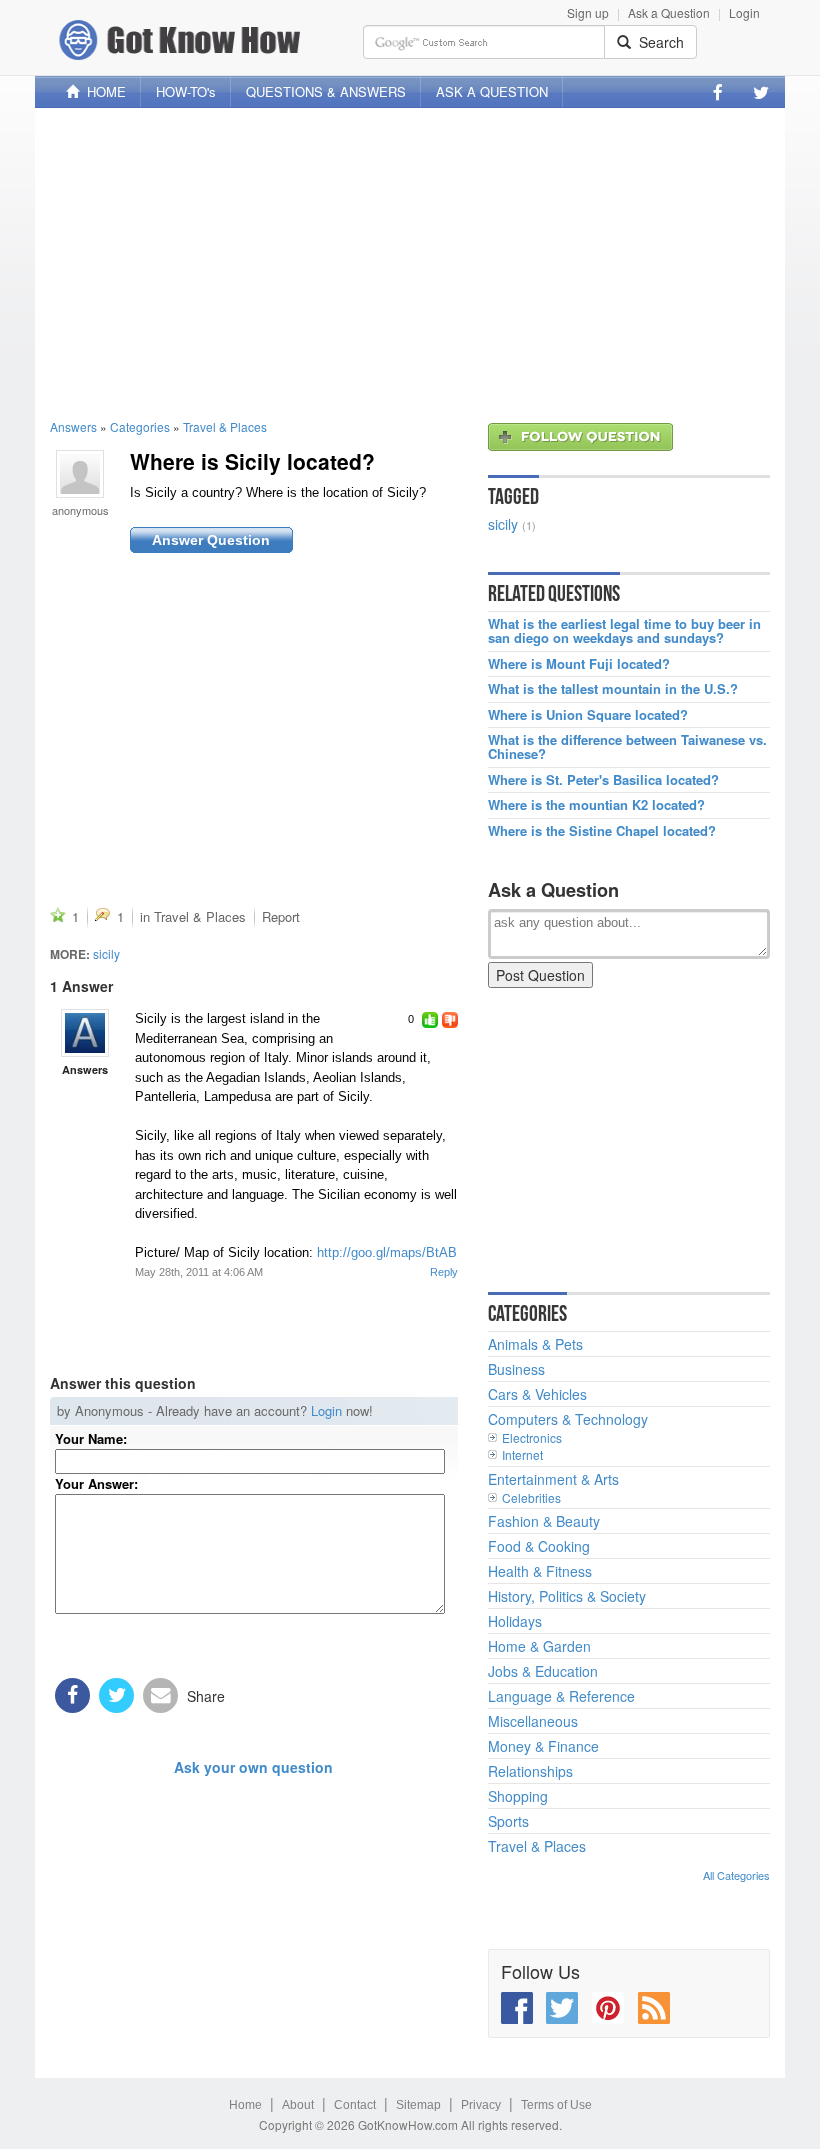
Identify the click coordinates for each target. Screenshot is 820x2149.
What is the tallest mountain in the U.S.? (613, 689)
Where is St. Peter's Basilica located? (603, 780)
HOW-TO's (186, 91)
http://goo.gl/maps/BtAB (387, 1252)
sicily (106, 953)
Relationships (530, 1771)
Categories (140, 426)
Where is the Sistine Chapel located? (602, 831)
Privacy (481, 2105)
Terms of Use (556, 2105)
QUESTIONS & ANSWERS (326, 91)
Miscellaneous (533, 1721)
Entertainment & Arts (553, 1479)
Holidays (515, 1621)
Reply (444, 1272)
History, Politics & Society (567, 1596)
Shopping (518, 1796)
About (298, 2105)
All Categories (736, 1875)
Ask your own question (253, 1767)
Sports (508, 1821)
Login (744, 12)
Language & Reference (561, 1696)
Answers (73, 426)
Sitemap (418, 2105)
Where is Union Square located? (588, 715)
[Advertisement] (410, 263)
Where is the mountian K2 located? (596, 805)
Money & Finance (543, 1746)
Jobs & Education (543, 1671)
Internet (522, 1454)
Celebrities (531, 1497)
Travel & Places (225, 426)
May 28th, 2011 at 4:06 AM (199, 1272)
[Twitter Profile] (761, 92)
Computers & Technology (568, 1419)
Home (245, 2105)
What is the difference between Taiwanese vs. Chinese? (627, 747)
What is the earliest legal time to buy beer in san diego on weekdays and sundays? (624, 631)
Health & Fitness (540, 1571)
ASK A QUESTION (492, 91)
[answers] (85, 1033)
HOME (102, 91)
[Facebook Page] (718, 92)
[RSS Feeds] (654, 2008)
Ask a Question (669, 12)
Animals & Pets (535, 1344)
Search (657, 42)
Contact (355, 2105)
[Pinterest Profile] (608, 2008)
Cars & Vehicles (537, 1394)
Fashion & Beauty (544, 1521)
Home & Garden (539, 1646)
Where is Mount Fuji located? (579, 664)
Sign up (588, 12)
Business (516, 1369)
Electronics (532, 1437)
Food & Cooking (539, 1546)
